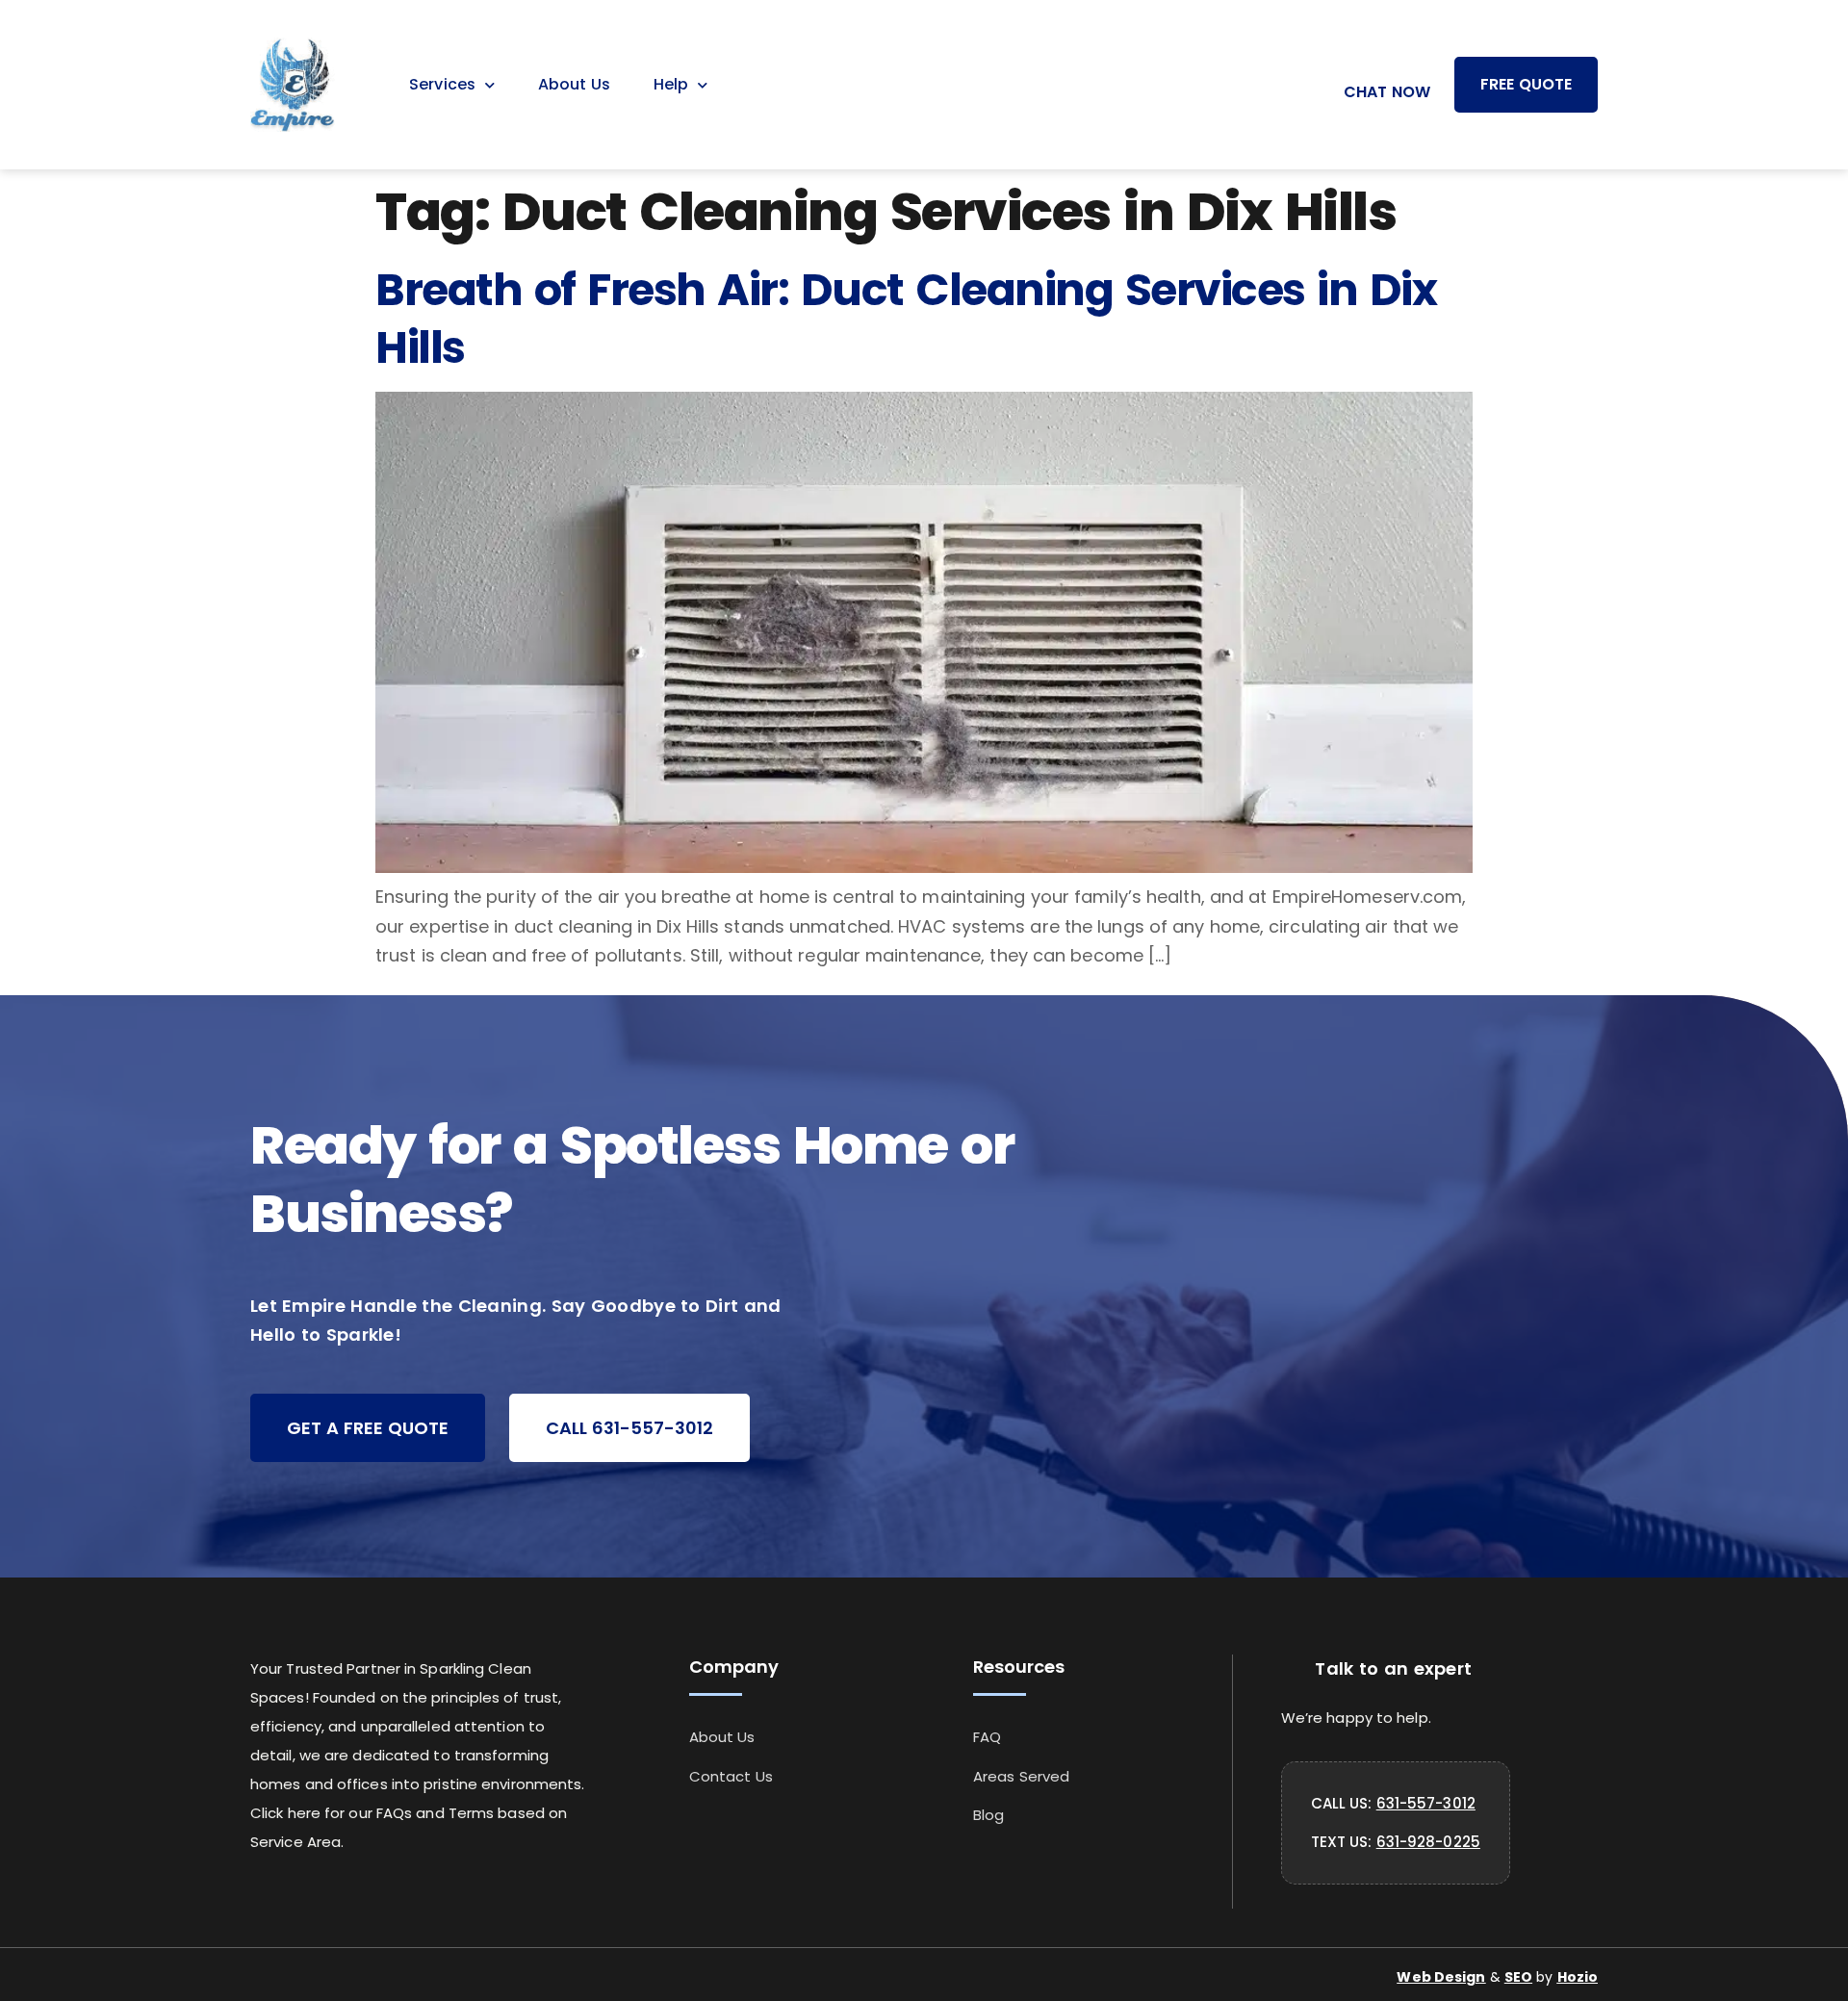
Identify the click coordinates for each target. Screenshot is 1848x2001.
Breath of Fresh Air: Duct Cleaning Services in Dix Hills (906, 319)
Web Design (1441, 1977)
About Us (574, 84)
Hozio (1578, 1977)
